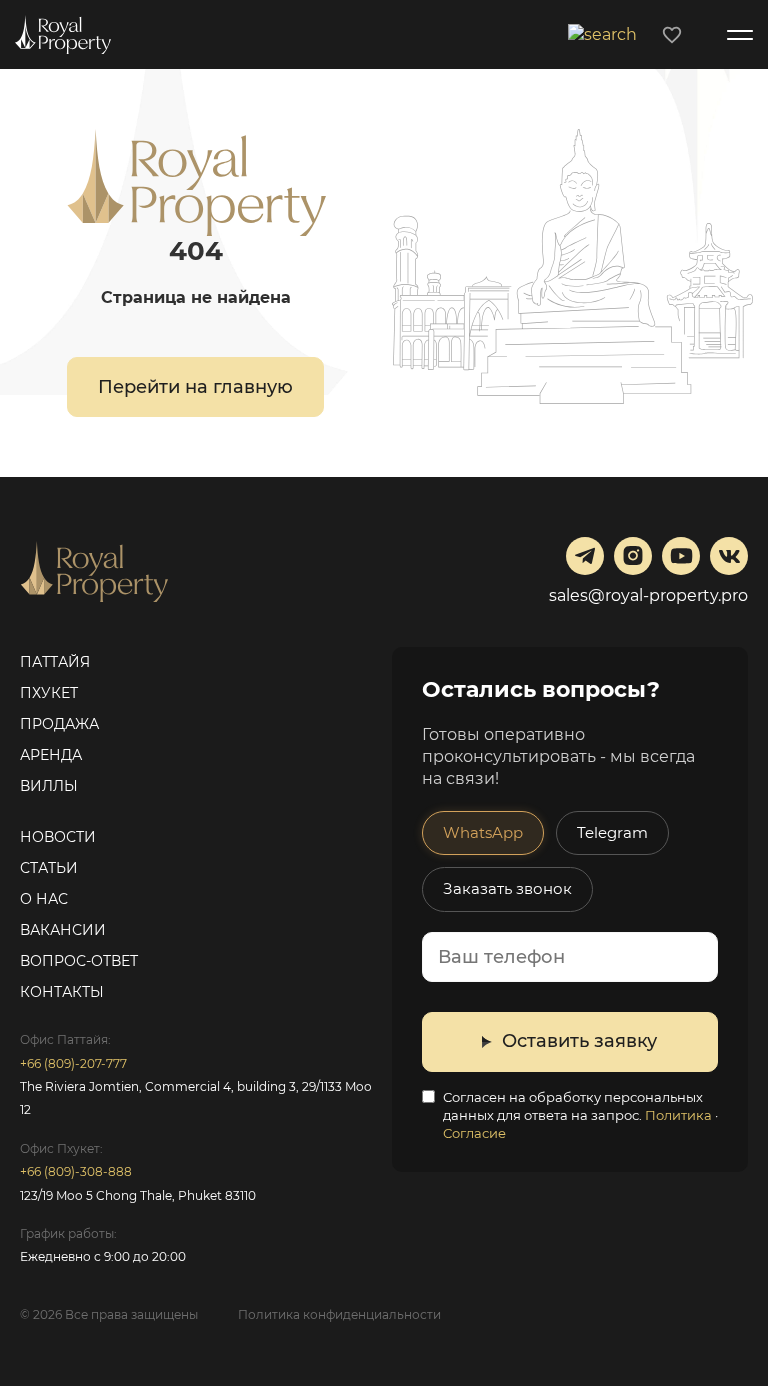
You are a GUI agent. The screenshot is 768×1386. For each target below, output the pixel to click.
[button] (604, 33)
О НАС (44, 899)
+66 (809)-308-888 (76, 1171)
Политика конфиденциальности (339, 1314)
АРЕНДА (51, 755)
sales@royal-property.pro (648, 595)
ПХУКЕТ (49, 693)
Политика (678, 1115)
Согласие (474, 1133)
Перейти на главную (195, 387)
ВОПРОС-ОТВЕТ (79, 961)
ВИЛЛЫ (49, 786)
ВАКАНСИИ (63, 930)
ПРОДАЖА (59, 724)
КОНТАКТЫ (62, 992)
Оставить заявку (579, 1041)
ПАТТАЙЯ (55, 662)
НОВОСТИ (58, 837)
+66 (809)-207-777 (73, 1063)
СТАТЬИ (49, 868)
